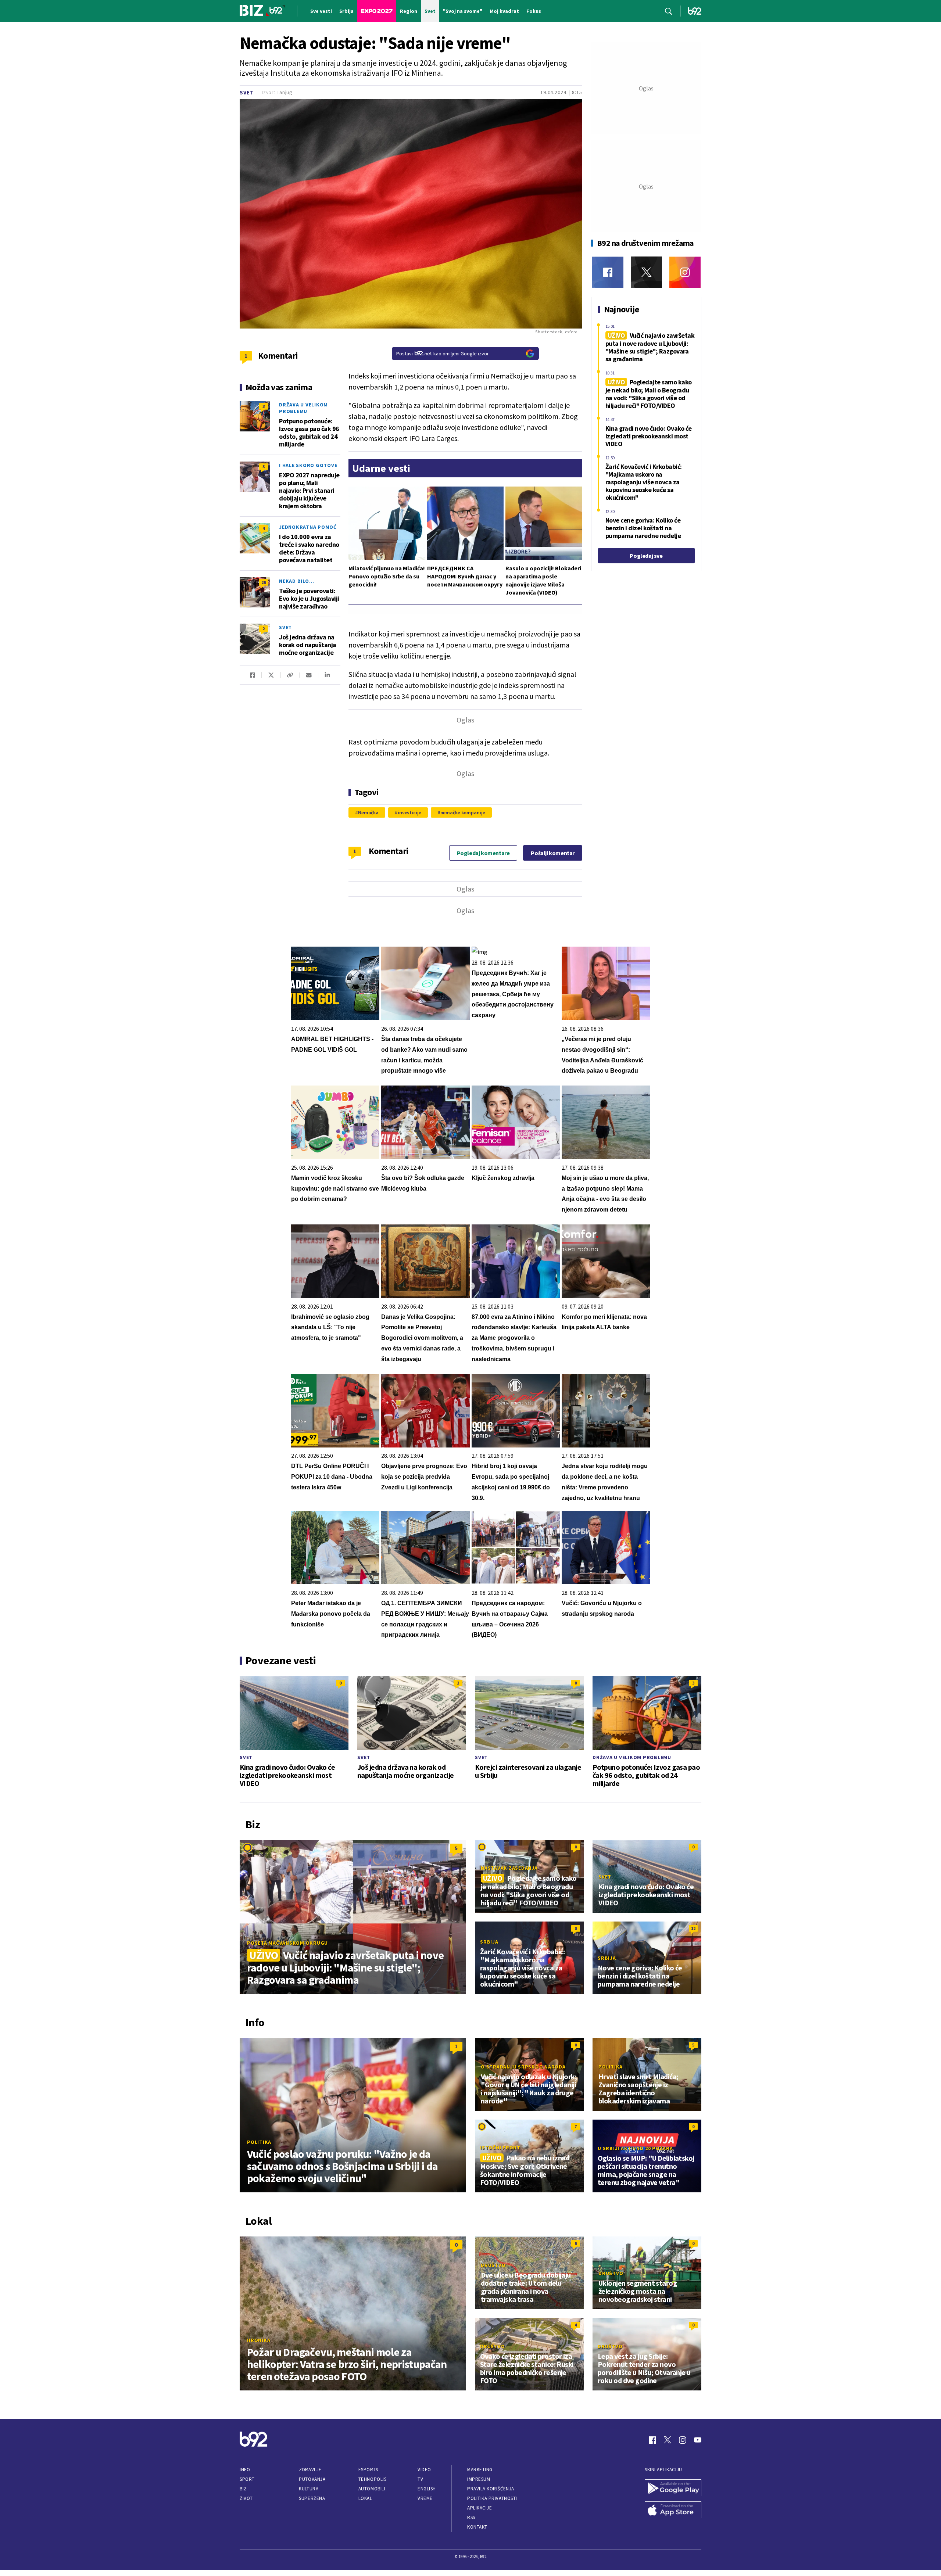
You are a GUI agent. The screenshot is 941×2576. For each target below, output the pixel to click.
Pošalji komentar (553, 853)
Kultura (309, 2489)
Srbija (489, 1942)
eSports (368, 2470)
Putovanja (312, 2479)
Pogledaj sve (646, 556)
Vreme (425, 2498)
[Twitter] (646, 272)
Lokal (365, 2498)
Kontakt (477, 2527)
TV (420, 2479)
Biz (243, 2489)
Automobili (372, 2489)
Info (245, 2470)
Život (246, 2498)
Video (424, 2470)
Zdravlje (310, 2470)
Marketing (480, 2470)
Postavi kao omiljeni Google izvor (443, 354)
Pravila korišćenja (491, 2489)
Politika (259, 2142)
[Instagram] (685, 272)
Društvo (493, 2265)
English (427, 2489)
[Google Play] (673, 2489)
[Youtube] (698, 2440)
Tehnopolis (372, 2479)
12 (693, 1928)
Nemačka (368, 812)
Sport (247, 2479)
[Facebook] (608, 272)
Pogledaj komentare (483, 853)
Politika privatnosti (492, 2498)
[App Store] (673, 2511)
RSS (471, 2517)
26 (264, 582)
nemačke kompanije (463, 812)
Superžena (312, 2498)
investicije (409, 812)
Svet (247, 92)
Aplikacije (480, 2508)
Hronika (259, 2340)
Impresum (479, 2479)
